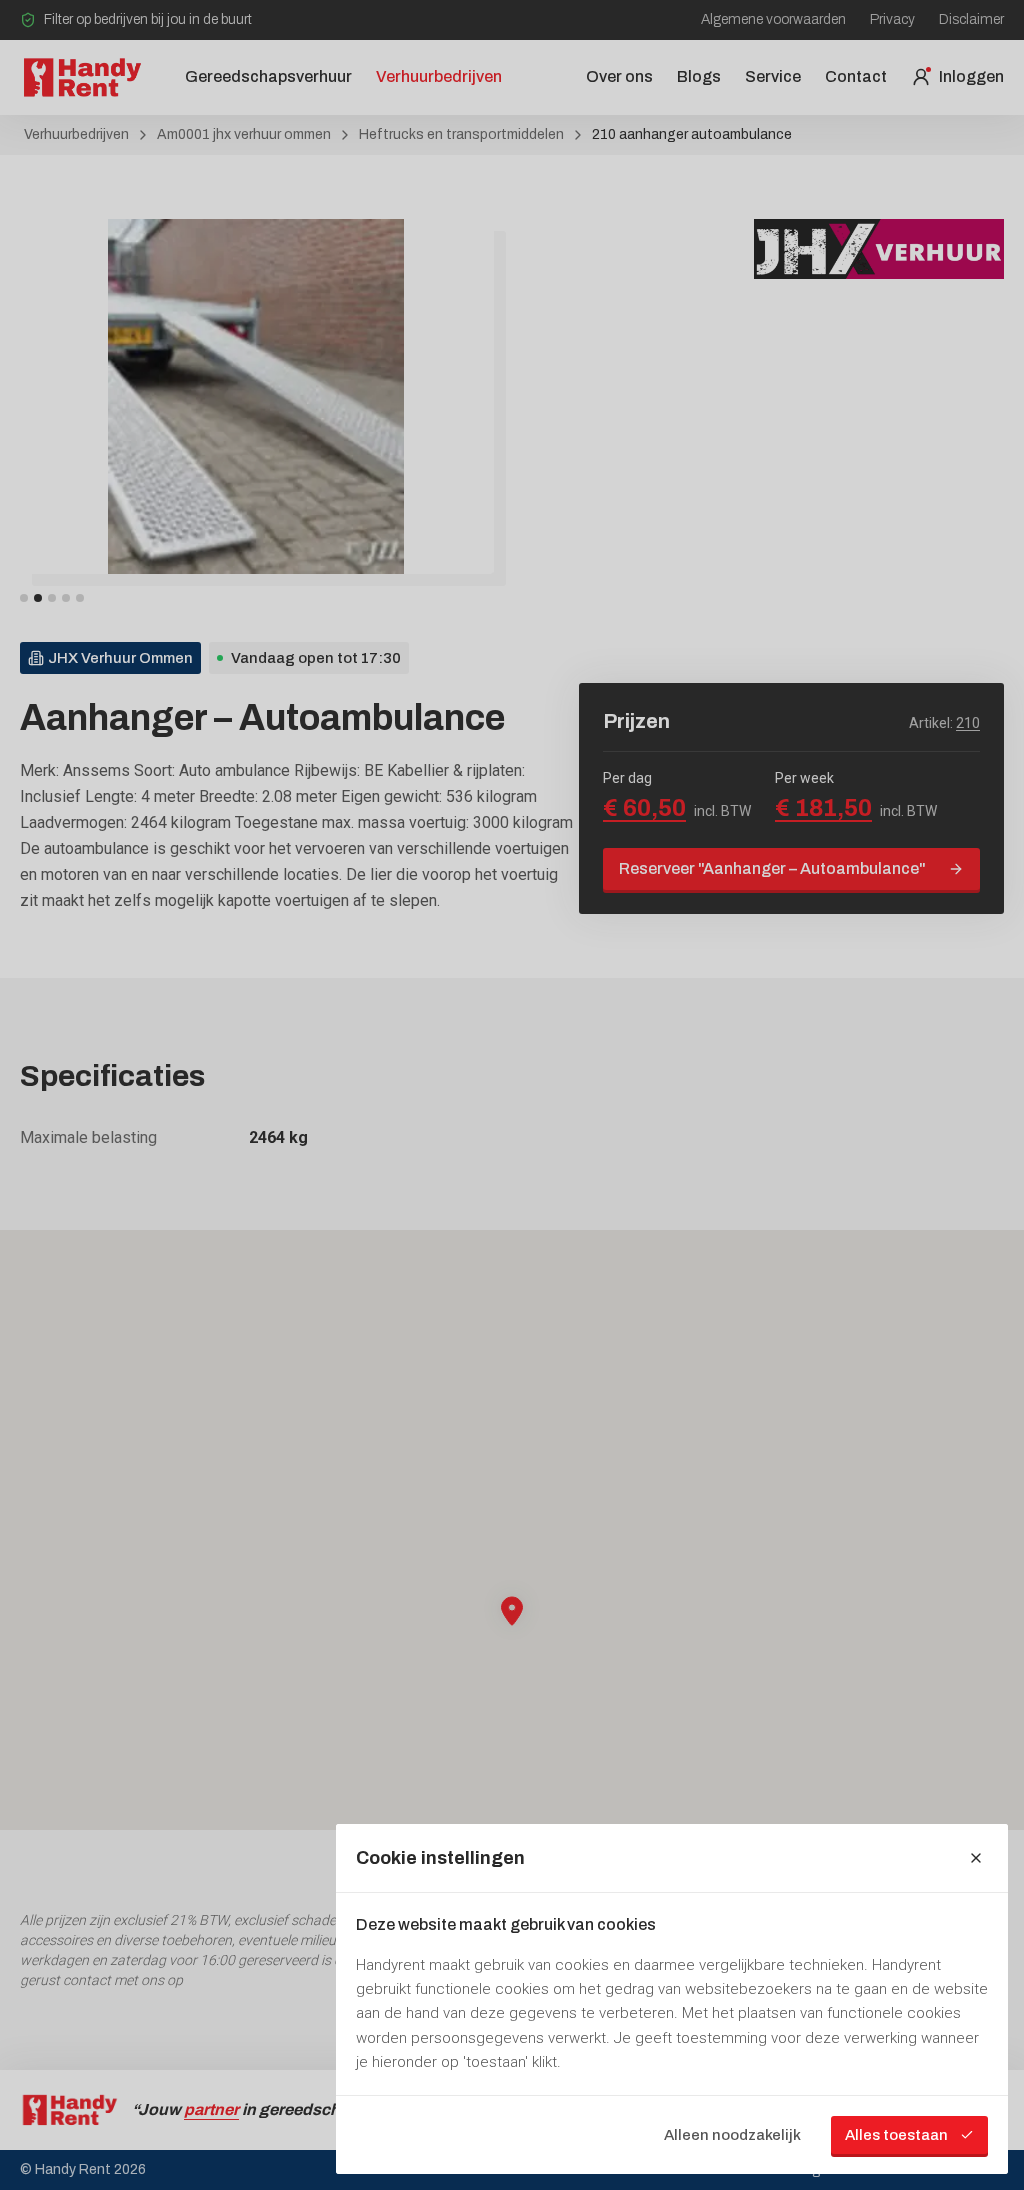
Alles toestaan (896, 2135)
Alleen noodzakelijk (732, 2135)
